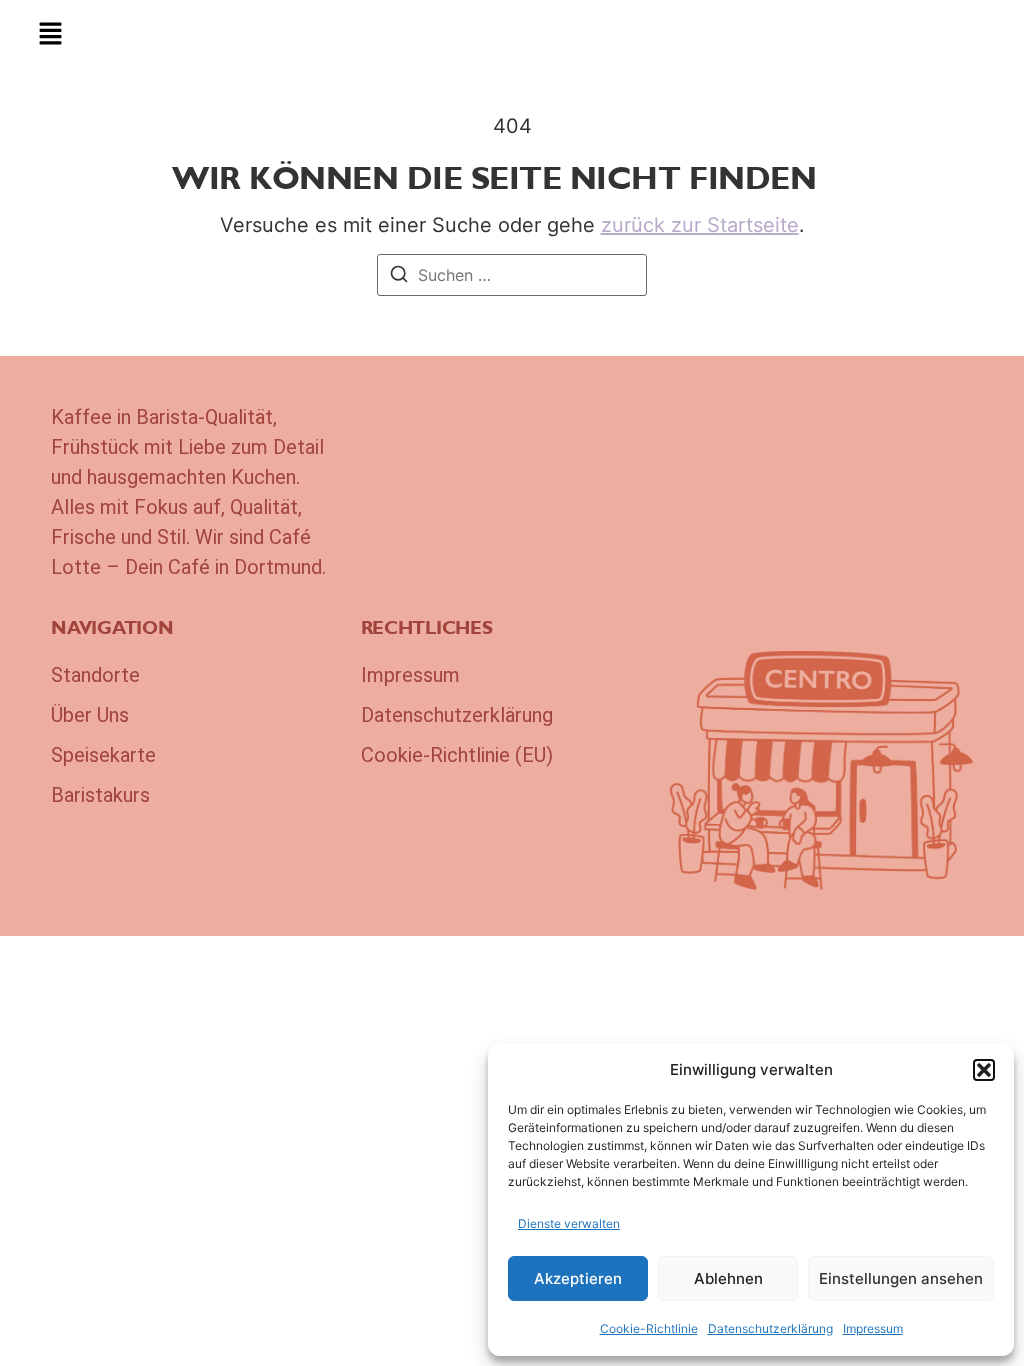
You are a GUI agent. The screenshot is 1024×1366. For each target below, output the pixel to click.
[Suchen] (399, 277)
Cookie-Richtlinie (649, 1328)
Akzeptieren (578, 1278)
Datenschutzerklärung (770, 1328)
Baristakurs (100, 795)
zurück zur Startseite (700, 225)
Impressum (873, 1328)
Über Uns (90, 715)
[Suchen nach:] (512, 275)
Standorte (95, 675)
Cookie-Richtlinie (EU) (457, 755)
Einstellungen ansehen (901, 1278)
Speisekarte (103, 755)
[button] (984, 1070)
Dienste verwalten (569, 1223)
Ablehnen (728, 1278)
